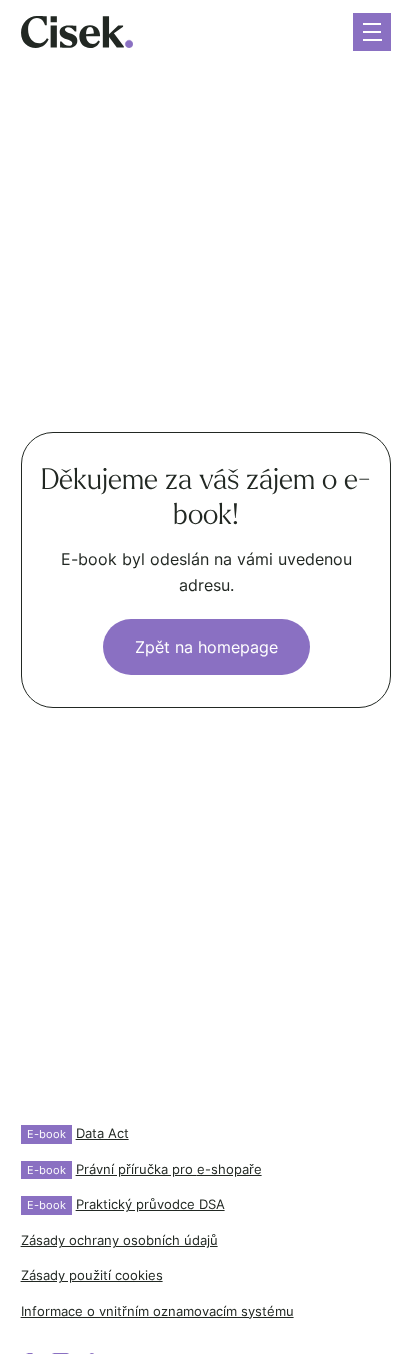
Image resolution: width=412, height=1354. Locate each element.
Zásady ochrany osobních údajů (119, 1240)
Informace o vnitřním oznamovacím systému (157, 1311)
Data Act (78, 1133)
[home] (77, 32)
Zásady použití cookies (92, 1275)
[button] (372, 32)
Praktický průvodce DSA (126, 1204)
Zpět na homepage (206, 647)
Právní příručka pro (144, 1169)
